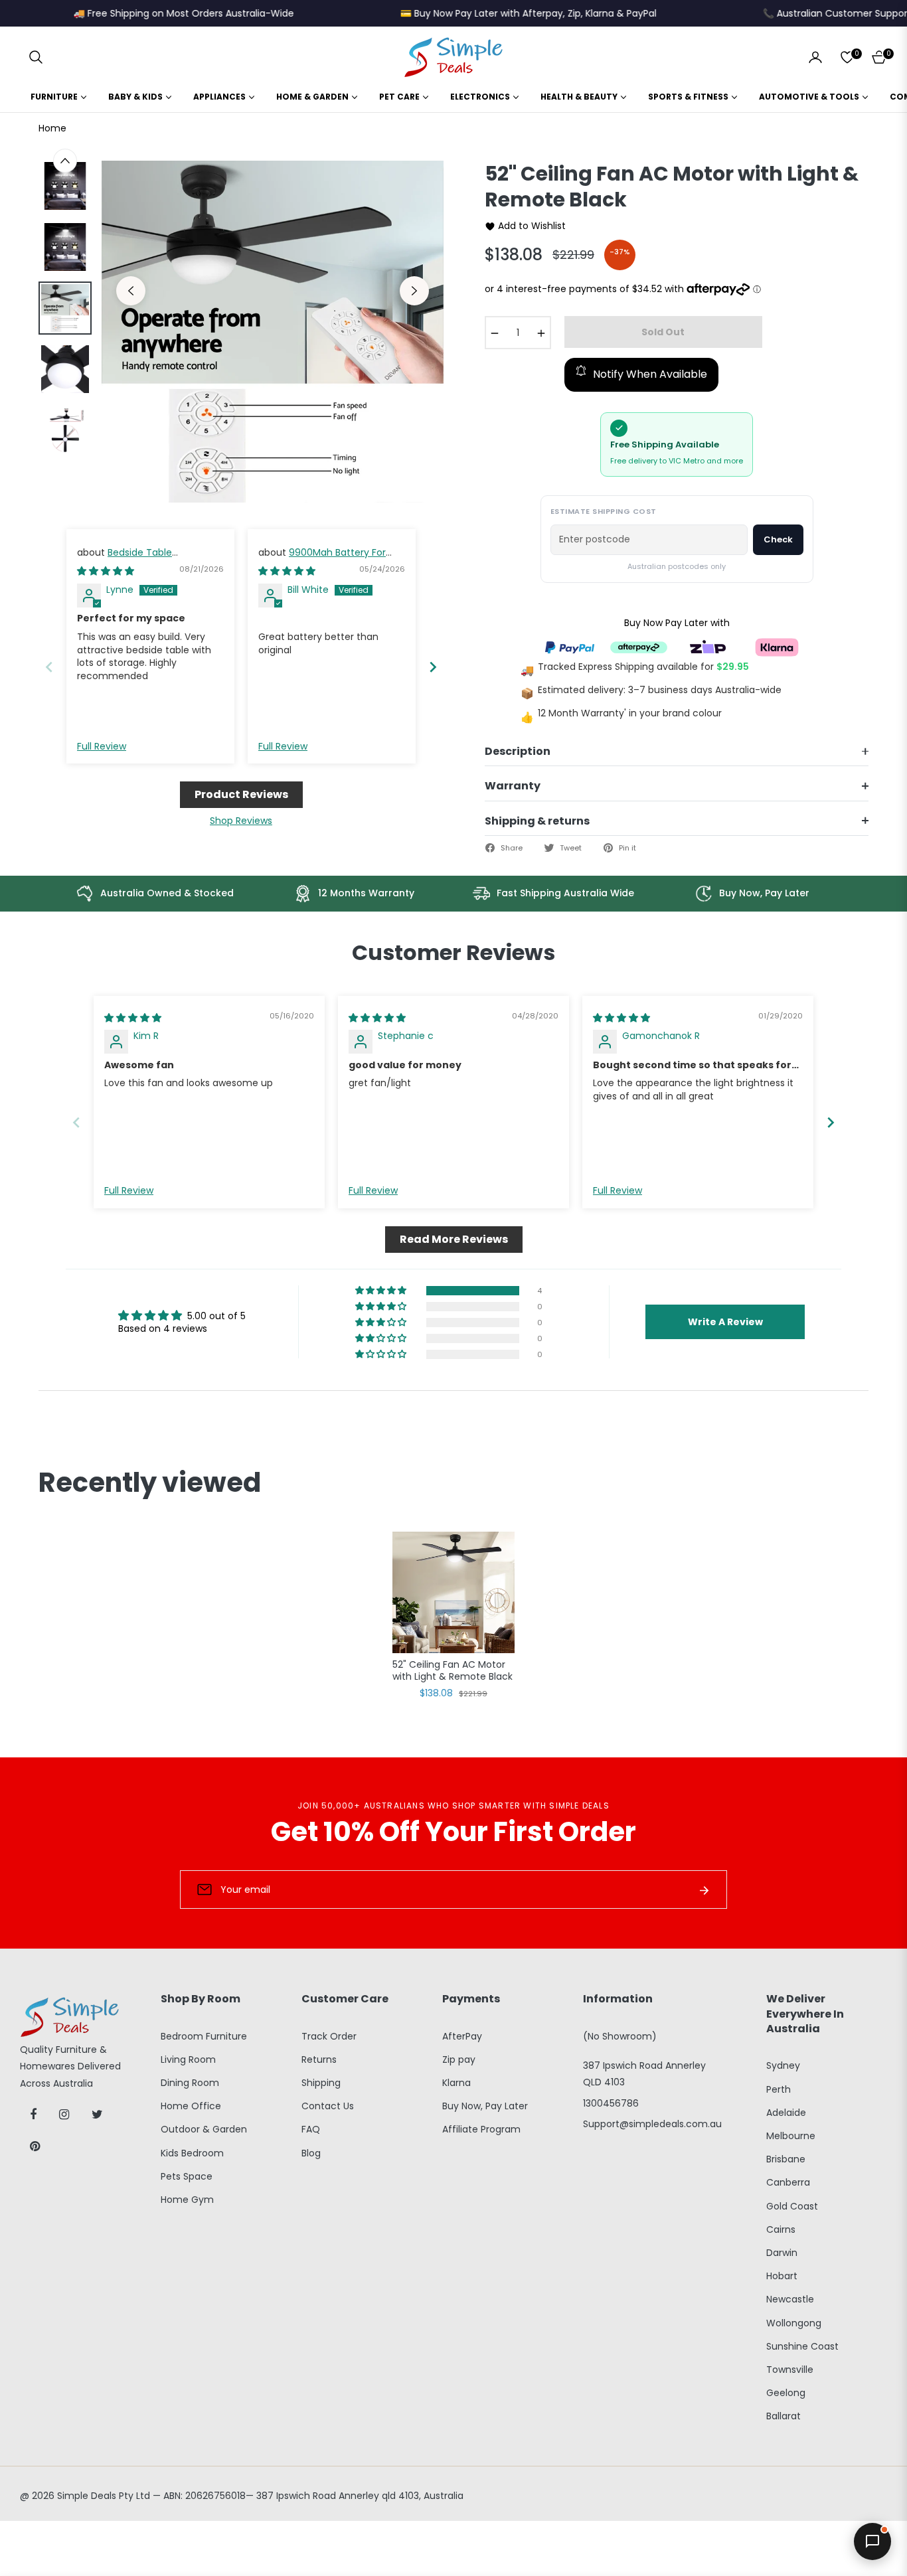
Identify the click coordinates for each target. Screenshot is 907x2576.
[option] (273, 332)
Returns (319, 2059)
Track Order (329, 2036)
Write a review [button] (725, 1322)
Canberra (788, 2182)
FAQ (311, 2129)
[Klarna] (777, 646)
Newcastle (790, 2299)
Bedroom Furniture (204, 2036)
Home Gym (187, 2200)
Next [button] (414, 291)
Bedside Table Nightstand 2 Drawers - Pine (141, 559)
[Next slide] (433, 667)
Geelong (786, 2393)
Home (52, 128)
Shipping (321, 2083)
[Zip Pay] (708, 646)
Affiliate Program (481, 2129)
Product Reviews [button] (241, 794)
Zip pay (459, 2059)
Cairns (781, 2229)
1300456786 (611, 2103)
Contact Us (328, 2106)
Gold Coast (792, 2206)
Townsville (790, 2370)
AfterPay (462, 2036)
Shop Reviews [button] (241, 821)
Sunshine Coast (802, 2346)
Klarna (456, 2083)
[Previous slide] (49, 667)
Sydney (783, 2065)
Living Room (188, 2059)
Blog (311, 2153)
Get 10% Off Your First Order (453, 1832)
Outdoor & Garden (204, 2129)
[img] (106, 571)
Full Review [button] (102, 747)
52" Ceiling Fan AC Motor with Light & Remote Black (453, 1671)
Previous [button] (131, 291)
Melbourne (791, 2136)
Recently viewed (150, 1483)
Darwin (782, 2253)
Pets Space (187, 2176)
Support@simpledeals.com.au (652, 2124)
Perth (779, 2089)
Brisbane (786, 2159)
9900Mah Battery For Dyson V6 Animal (322, 559)
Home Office (191, 2106)
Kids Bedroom (192, 2153)
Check (778, 539)
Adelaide (786, 2113)
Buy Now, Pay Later (485, 2106)
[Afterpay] (639, 646)
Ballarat (783, 2416)
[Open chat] (872, 2541)
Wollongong (794, 2323)
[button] (36, 57)
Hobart (782, 2276)
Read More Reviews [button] (454, 1239)
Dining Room (190, 2083)
